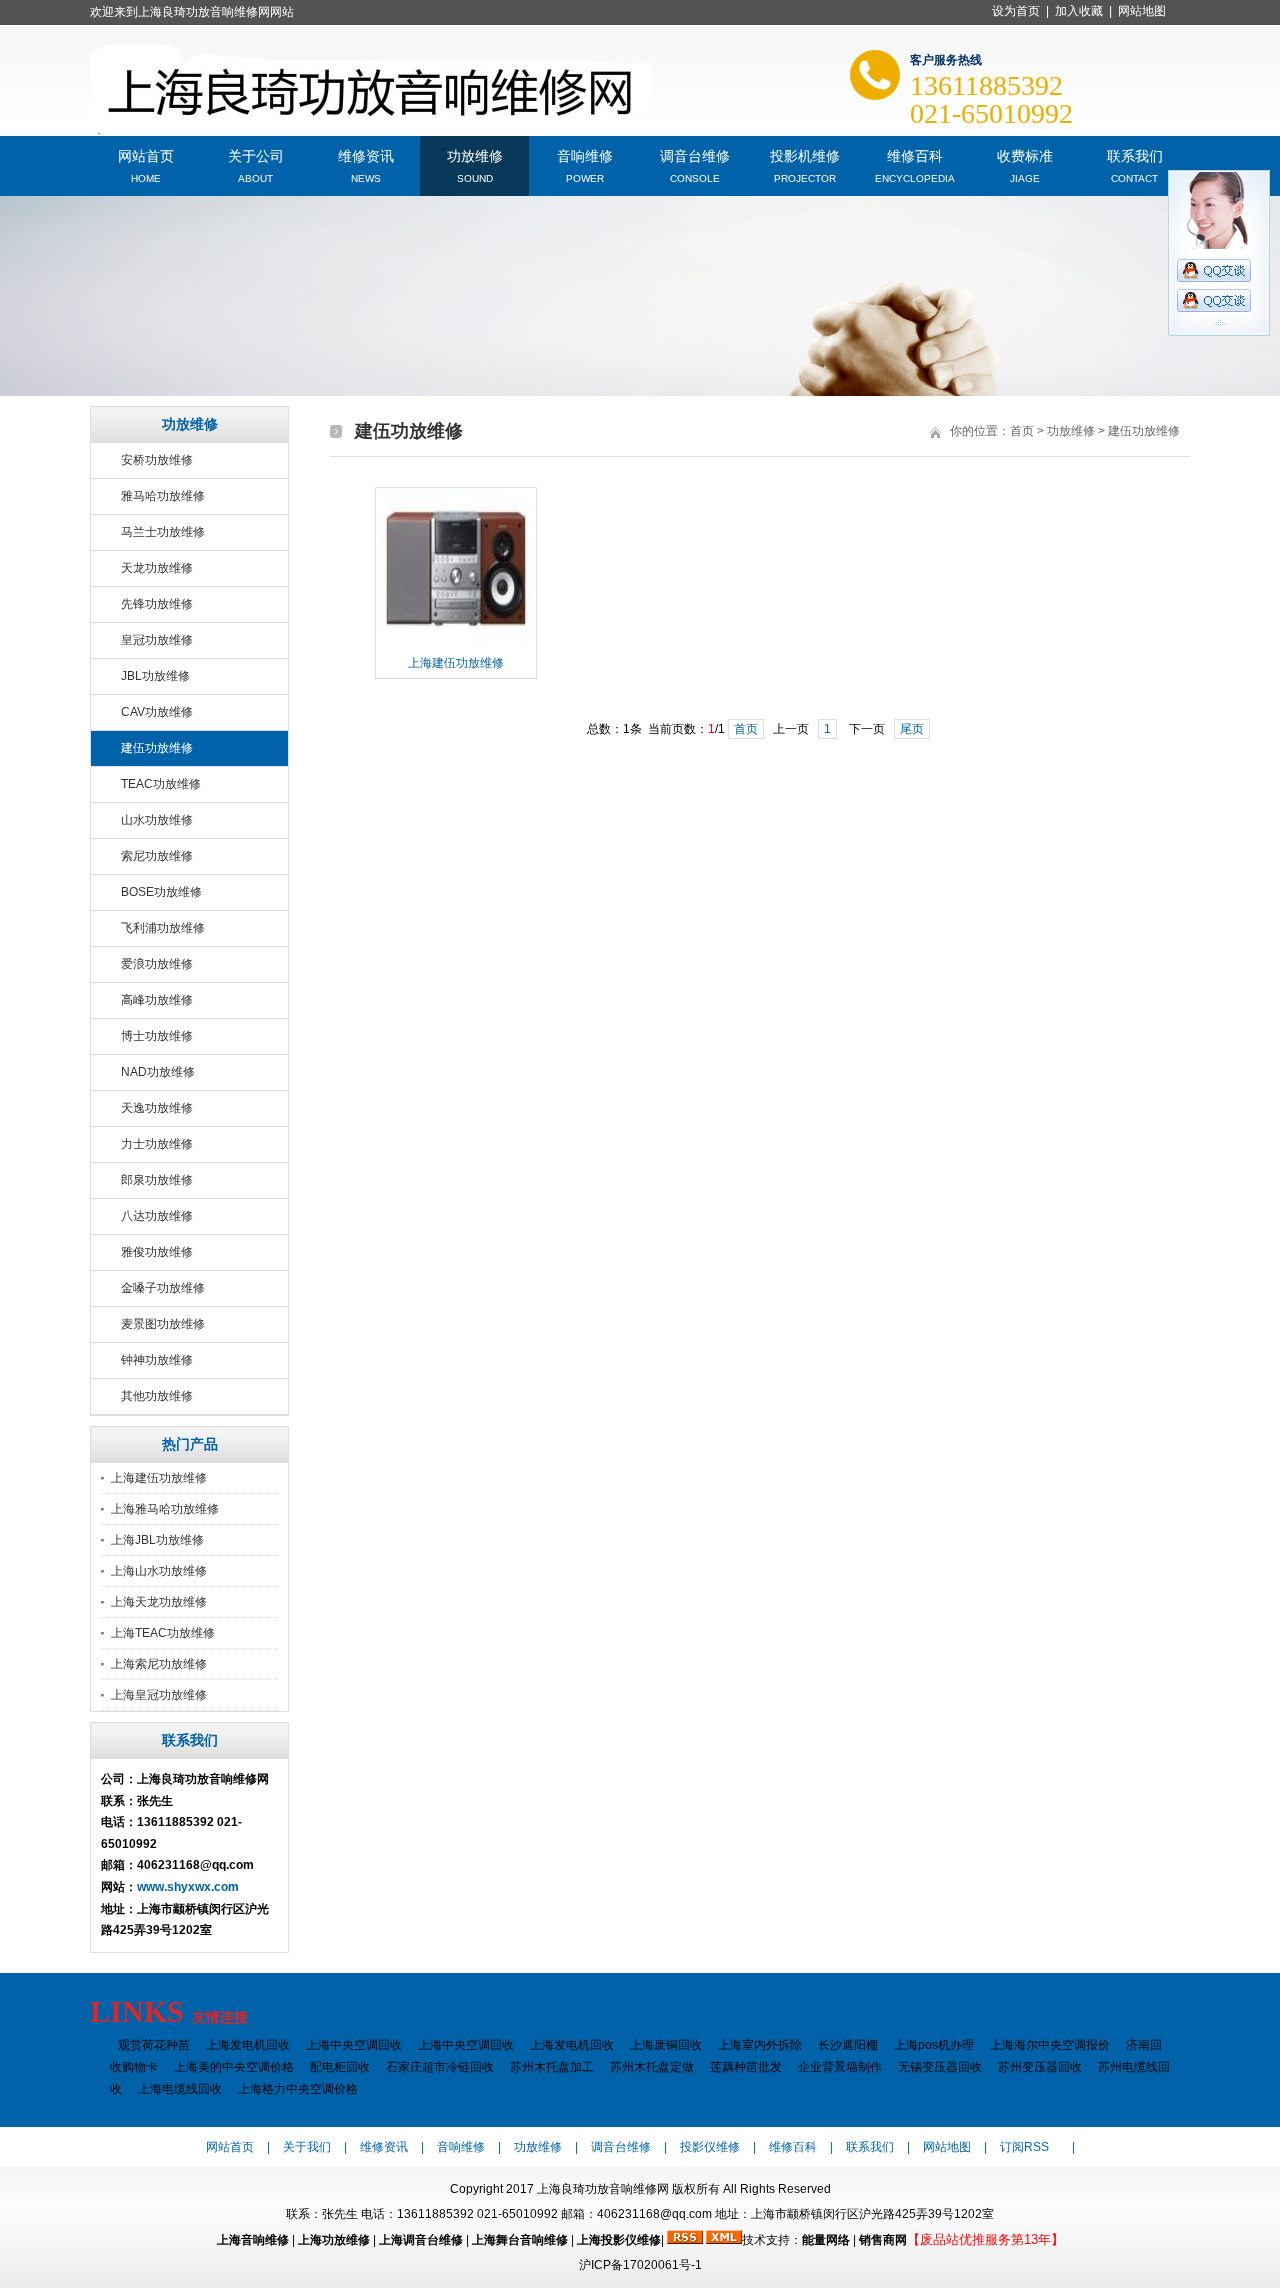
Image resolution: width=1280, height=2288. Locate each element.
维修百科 (915, 154)
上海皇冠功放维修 (159, 1695)
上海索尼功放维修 (159, 1664)
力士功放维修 (157, 1144)
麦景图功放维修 (163, 1324)
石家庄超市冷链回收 (440, 2067)
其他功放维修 (157, 1396)
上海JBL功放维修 (157, 1540)
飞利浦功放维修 (163, 928)
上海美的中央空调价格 (234, 2067)
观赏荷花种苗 (154, 2045)
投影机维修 (805, 154)
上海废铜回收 (666, 2045)
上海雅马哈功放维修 (165, 1509)
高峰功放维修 (157, 1000)
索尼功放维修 (157, 856)
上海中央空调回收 (354, 2045)
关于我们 (307, 2147)
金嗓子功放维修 (163, 1288)
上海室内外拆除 (760, 2045)
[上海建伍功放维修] (456, 644)
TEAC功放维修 (161, 784)
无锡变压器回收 (940, 2067)
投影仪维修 (710, 2147)
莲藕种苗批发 (746, 2067)
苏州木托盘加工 (552, 2067)
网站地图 (1142, 11)
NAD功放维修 (158, 1072)
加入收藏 (1079, 11)
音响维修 (585, 154)
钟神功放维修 (157, 1360)
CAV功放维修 (157, 712)
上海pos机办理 (934, 2045)
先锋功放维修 (157, 604)
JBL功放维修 (155, 676)
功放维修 (475, 154)
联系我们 (1135, 154)
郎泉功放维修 (157, 1180)
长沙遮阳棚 (848, 2045)
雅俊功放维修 (157, 1252)
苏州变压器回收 (1040, 2067)
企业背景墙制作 (840, 2067)
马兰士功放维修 (163, 532)
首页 (1022, 431)
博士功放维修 (157, 1036)
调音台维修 (695, 154)
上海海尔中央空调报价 (1050, 2045)
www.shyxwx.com (188, 1887)
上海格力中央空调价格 (298, 2089)
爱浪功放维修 (157, 964)
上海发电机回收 (248, 2045)
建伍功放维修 (157, 748)
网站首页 (146, 154)
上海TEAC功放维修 (163, 1633)
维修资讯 (366, 154)
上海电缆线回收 (180, 2089)
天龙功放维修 (157, 568)
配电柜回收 (340, 2067)
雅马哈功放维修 (163, 496)
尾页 (912, 729)
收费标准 (1025, 154)
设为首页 (1016, 11)
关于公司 (256, 154)
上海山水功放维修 (159, 1571)
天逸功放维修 (157, 1108)
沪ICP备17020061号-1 (640, 2265)
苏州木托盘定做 (652, 2067)
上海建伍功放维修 (159, 1478)
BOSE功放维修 (161, 892)
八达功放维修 (157, 1216)
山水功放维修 (157, 820)
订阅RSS (1024, 2147)
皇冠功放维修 (157, 640)
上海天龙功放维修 (159, 1602)
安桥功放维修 (157, 460)
